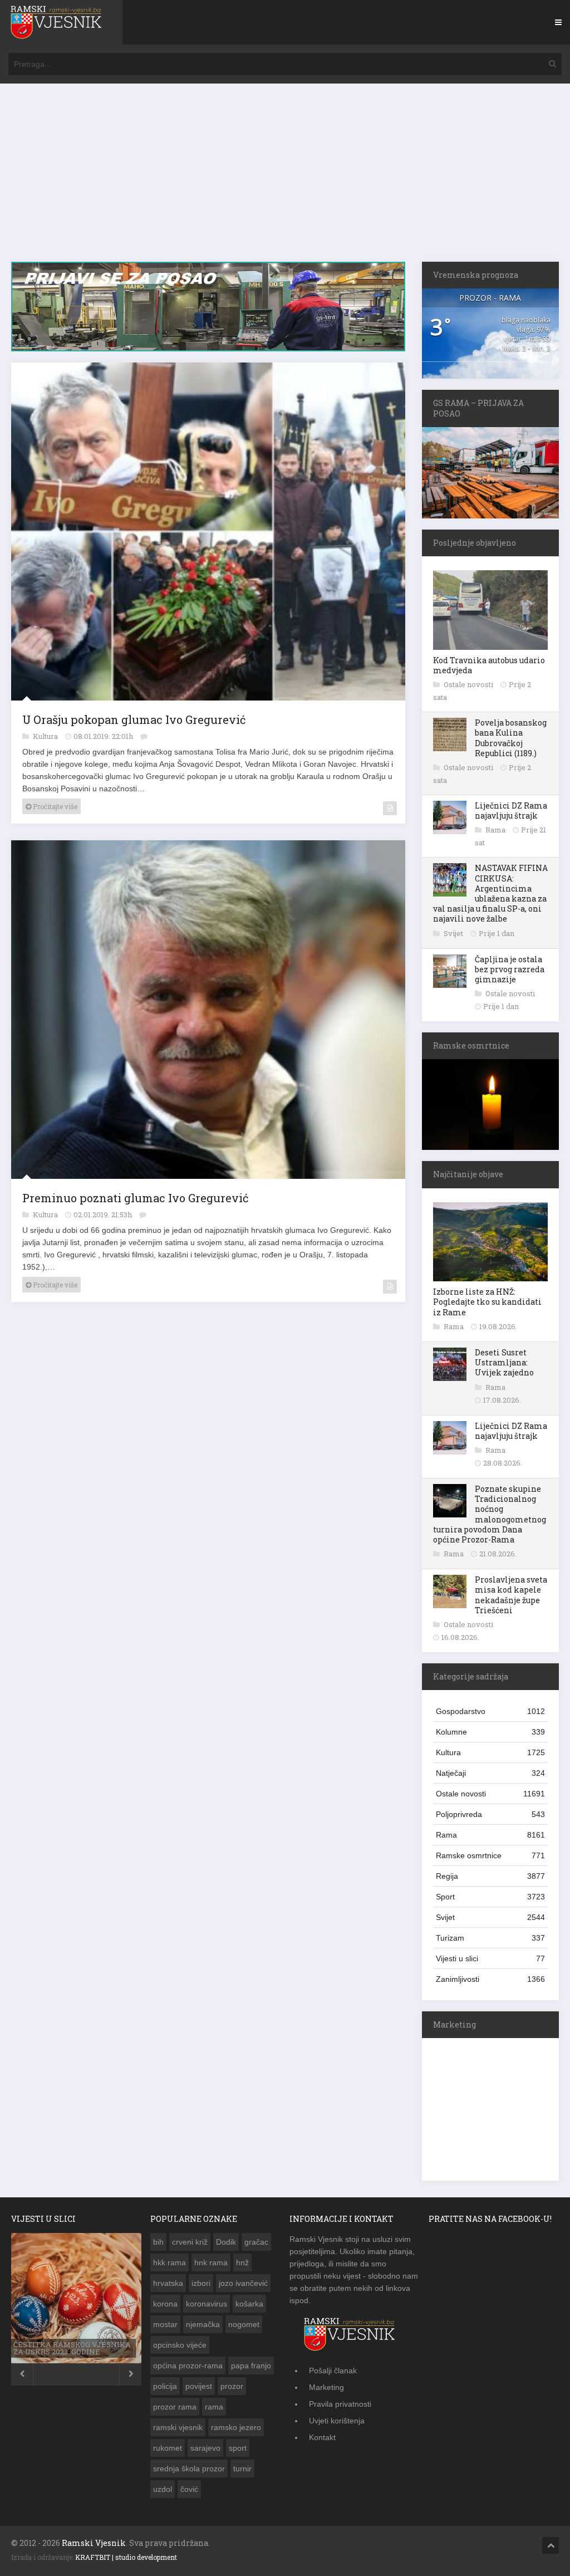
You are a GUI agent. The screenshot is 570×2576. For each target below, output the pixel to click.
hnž (242, 2262)
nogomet (244, 2324)
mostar (165, 2324)
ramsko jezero (236, 2427)
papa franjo (251, 2366)
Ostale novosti (469, 684)
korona (165, 2304)
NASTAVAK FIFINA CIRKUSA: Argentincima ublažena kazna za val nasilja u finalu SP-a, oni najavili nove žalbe (490, 893)
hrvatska (168, 2283)
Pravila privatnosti (340, 2404)
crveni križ (190, 2242)
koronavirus (207, 2304)
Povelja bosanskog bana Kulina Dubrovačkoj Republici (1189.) (511, 738)
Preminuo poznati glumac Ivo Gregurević (135, 1198)
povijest (199, 2386)
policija (165, 2386)
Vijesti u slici (490, 1958)
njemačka (203, 2324)
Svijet (454, 933)
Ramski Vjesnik (94, 2543)
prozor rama (175, 2407)
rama (214, 2407)
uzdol (163, 2489)
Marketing (326, 2387)
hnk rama (211, 2262)
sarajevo (205, 2448)
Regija (490, 1876)
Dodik (226, 2242)
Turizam (490, 1938)
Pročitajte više (54, 806)
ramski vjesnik (178, 2427)
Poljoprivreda (490, 1814)
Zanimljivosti (490, 1979)
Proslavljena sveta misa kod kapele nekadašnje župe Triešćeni (511, 1595)
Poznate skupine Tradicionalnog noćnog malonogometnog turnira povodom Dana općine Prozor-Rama (490, 1514)
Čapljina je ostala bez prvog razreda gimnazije (510, 969)
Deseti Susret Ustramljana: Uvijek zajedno (504, 1362)
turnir (242, 2469)
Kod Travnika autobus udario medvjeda (489, 665)
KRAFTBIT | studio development (126, 2557)
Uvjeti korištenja (337, 2421)
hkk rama (169, 2262)
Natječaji (490, 1773)
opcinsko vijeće (180, 2345)
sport (238, 2448)
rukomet (168, 2448)
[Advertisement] (285, 178)
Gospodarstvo (490, 1711)
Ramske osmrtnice (490, 1855)
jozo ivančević (243, 2283)
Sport (490, 1897)
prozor (232, 2386)
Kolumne (490, 1732)
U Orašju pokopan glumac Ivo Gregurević (134, 719)
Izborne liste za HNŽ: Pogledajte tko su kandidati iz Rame (487, 1302)
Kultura (46, 736)
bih (158, 2242)
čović (189, 2489)
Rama (496, 830)
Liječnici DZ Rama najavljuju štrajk (511, 810)
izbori (201, 2283)
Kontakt (322, 2437)
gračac (256, 2242)
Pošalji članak (333, 2371)
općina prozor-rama (188, 2366)
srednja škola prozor (189, 2469)
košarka (249, 2304)
